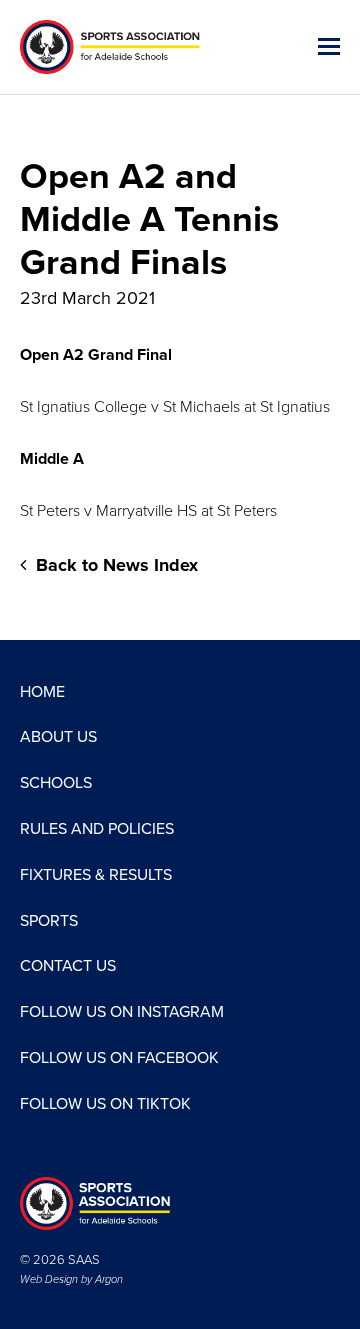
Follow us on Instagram (122, 1012)
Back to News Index (114, 565)
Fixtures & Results (96, 875)
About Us (58, 737)
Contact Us (68, 966)
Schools (56, 783)
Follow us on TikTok (105, 1104)
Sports (49, 921)
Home (42, 692)
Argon (109, 1279)
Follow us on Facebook (119, 1058)
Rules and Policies (97, 829)
